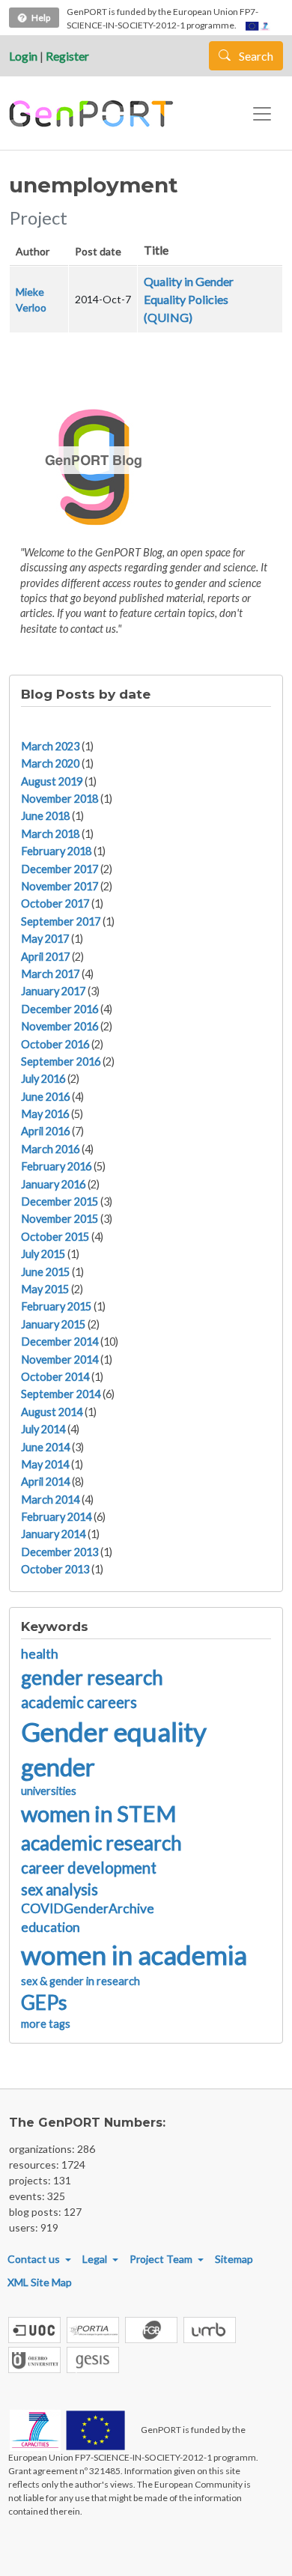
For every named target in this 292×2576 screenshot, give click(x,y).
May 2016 (45, 1114)
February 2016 (56, 1166)
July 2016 (43, 1079)
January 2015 (53, 1324)
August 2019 (52, 781)
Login (23, 56)
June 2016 (45, 1097)
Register (67, 56)
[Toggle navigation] (262, 114)
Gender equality (114, 1731)
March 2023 (50, 746)
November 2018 (60, 799)
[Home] (93, 114)
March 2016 (50, 1149)
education (51, 1927)
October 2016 (55, 1044)
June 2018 (45, 816)
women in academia (134, 1954)
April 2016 (45, 1131)
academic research (101, 1843)
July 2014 (43, 1429)
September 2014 (61, 1394)
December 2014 (60, 1342)
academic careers (79, 1702)
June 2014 (45, 1447)
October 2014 (55, 1377)
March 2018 (50, 834)
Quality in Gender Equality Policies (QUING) (189, 299)
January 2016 (53, 1184)
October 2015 (55, 1237)
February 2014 (56, 1517)
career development (89, 1868)
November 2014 (60, 1360)
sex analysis (60, 1889)
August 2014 (52, 1412)
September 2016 (61, 1061)
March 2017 (50, 974)
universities (49, 1791)
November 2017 (60, 886)
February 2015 (56, 1306)
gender (58, 1767)
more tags (46, 2024)
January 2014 (53, 1534)
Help (41, 18)
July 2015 (43, 1254)
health (40, 1654)
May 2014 (45, 1464)
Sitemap (234, 2259)
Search (255, 56)
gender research (92, 1677)
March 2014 (50, 1500)
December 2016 (60, 1009)
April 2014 (45, 1482)
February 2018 (56, 851)
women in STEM (99, 1813)
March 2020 (50, 763)
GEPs (44, 2002)
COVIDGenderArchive (88, 1908)
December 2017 (60, 869)
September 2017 (61, 921)
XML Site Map (40, 2282)
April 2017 (45, 957)
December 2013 (60, 1552)
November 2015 (60, 1219)
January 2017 (53, 991)
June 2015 (45, 1272)
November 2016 (60, 1026)
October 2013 (55, 1569)
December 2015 (60, 1202)
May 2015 (45, 1289)
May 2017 (45, 939)
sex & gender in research (80, 1981)
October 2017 (55, 903)
